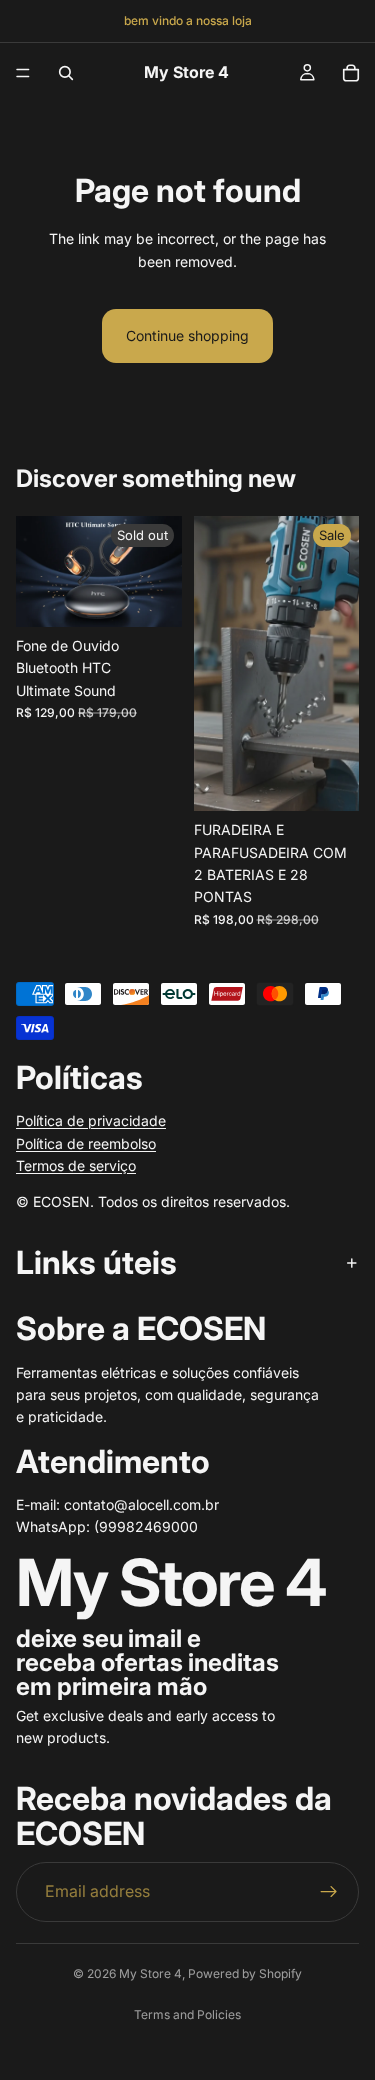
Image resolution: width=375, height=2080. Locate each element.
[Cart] (351, 73)
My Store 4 (150, 1973)
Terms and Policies (187, 2014)
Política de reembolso (86, 1143)
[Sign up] (329, 1892)
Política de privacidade (91, 1120)
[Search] (66, 73)
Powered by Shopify (245, 1973)
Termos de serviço (76, 1165)
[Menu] (23, 73)
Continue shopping (187, 335)
